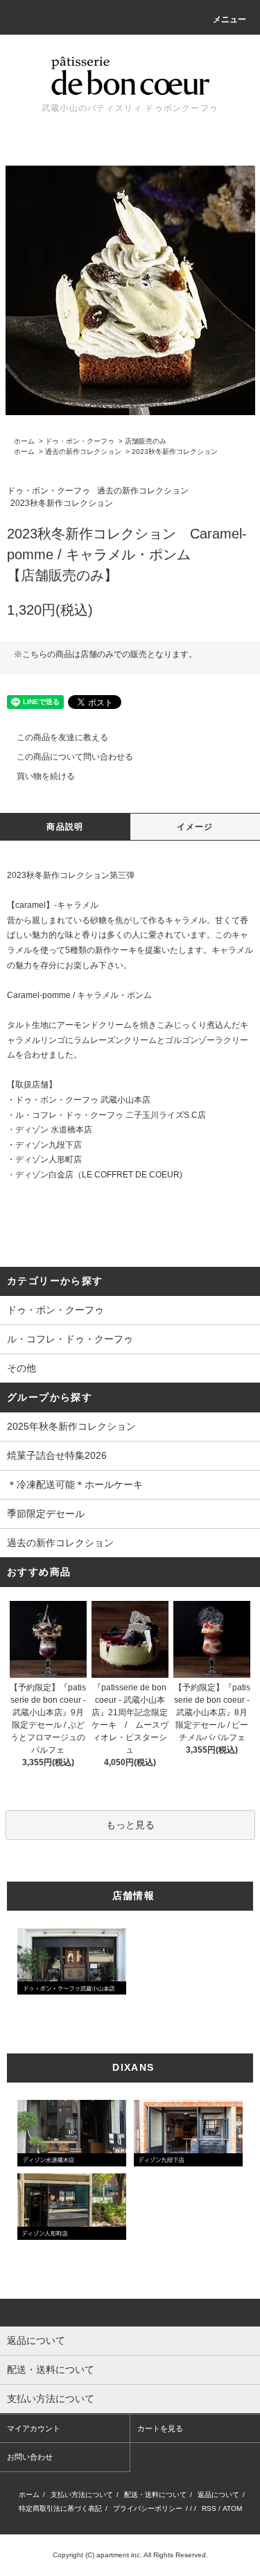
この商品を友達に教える (62, 737)
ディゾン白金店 (44, 1175)
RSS (209, 2508)
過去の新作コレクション (83, 452)
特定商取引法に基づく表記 (60, 2508)
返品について (218, 2495)
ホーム (24, 441)
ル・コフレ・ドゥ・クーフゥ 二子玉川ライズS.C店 (111, 1115)
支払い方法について (82, 2495)
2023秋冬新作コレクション (175, 452)
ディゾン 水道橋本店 (54, 1130)
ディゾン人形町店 (49, 1159)
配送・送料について (155, 2495)
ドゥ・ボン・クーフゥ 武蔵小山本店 (83, 1100)
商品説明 (65, 827)
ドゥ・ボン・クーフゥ (80, 441)
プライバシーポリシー (148, 2508)
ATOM (232, 2508)
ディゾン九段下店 (49, 1145)
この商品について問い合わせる (75, 757)
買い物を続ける (46, 776)
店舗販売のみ (146, 441)
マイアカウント (34, 2428)
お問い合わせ (30, 2457)
